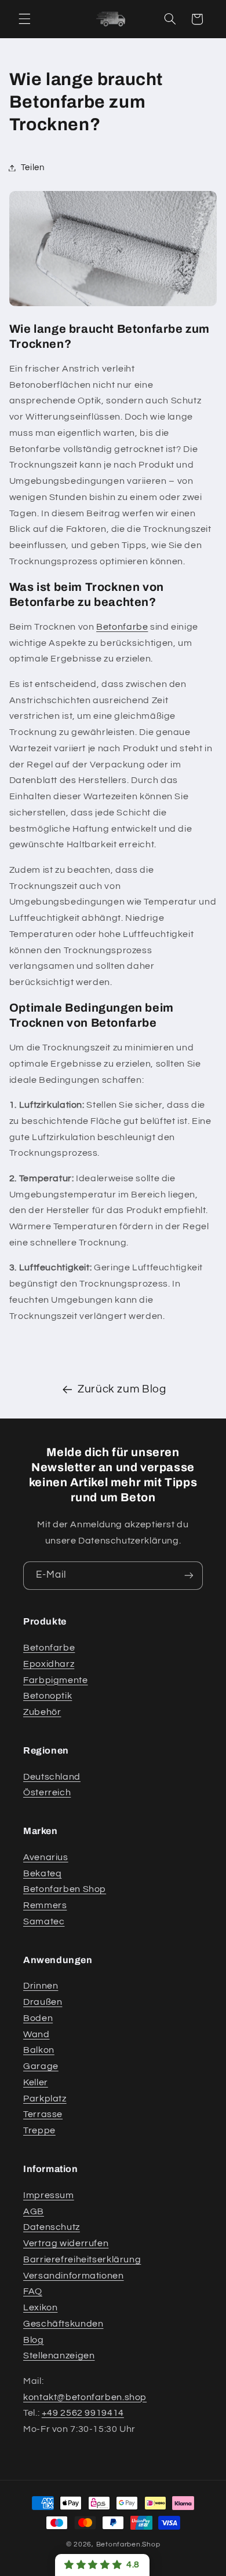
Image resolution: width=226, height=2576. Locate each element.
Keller (36, 2082)
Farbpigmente (56, 1680)
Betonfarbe (122, 627)
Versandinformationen (74, 2276)
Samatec (44, 1921)
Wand (37, 2034)
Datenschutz (52, 2227)
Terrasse (43, 2114)
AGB (34, 2211)
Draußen (43, 2002)
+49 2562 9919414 (83, 2413)
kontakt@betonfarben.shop (85, 2397)
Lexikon (40, 2307)
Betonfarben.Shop (128, 2544)
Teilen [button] (33, 168)
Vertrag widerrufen (66, 2243)
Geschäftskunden (63, 2324)
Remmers (45, 1905)
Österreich (47, 1792)
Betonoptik (48, 1696)
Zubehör (42, 1712)
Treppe (39, 2130)
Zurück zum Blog (122, 1389)
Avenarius (46, 1857)
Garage (41, 2066)
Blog (34, 2340)
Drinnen (41, 1986)
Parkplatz (45, 2099)
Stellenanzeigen (59, 2355)
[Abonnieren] (189, 1576)
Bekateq (42, 1873)
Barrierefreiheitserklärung (82, 2259)
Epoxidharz (49, 1664)
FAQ (33, 2291)
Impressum (49, 2195)
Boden (38, 2018)
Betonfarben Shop (65, 1889)
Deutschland (52, 1777)
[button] (24, 19)
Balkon (39, 2050)
